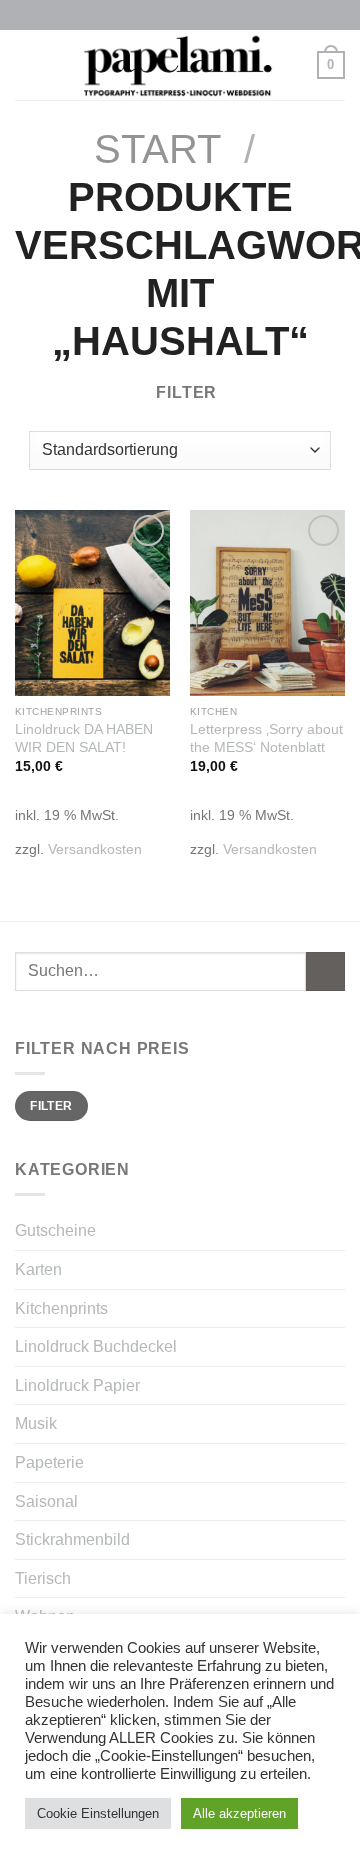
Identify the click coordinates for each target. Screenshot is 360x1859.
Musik (36, 1423)
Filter (51, 1106)
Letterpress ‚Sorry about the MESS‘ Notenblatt (266, 738)
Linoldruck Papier (77, 1385)
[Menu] (27, 64)
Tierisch (43, 1578)
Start (157, 149)
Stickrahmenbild (72, 1539)
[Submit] (325, 971)
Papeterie (49, 1462)
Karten (38, 1269)
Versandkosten (95, 849)
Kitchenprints (61, 1308)
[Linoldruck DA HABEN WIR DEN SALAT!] (92, 603)
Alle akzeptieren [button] (239, 1813)
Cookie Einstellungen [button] (98, 1813)
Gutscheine (55, 1230)
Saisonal (46, 1501)
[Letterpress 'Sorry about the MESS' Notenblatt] (267, 603)
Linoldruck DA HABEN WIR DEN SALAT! (84, 738)
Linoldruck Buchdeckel (96, 1346)
